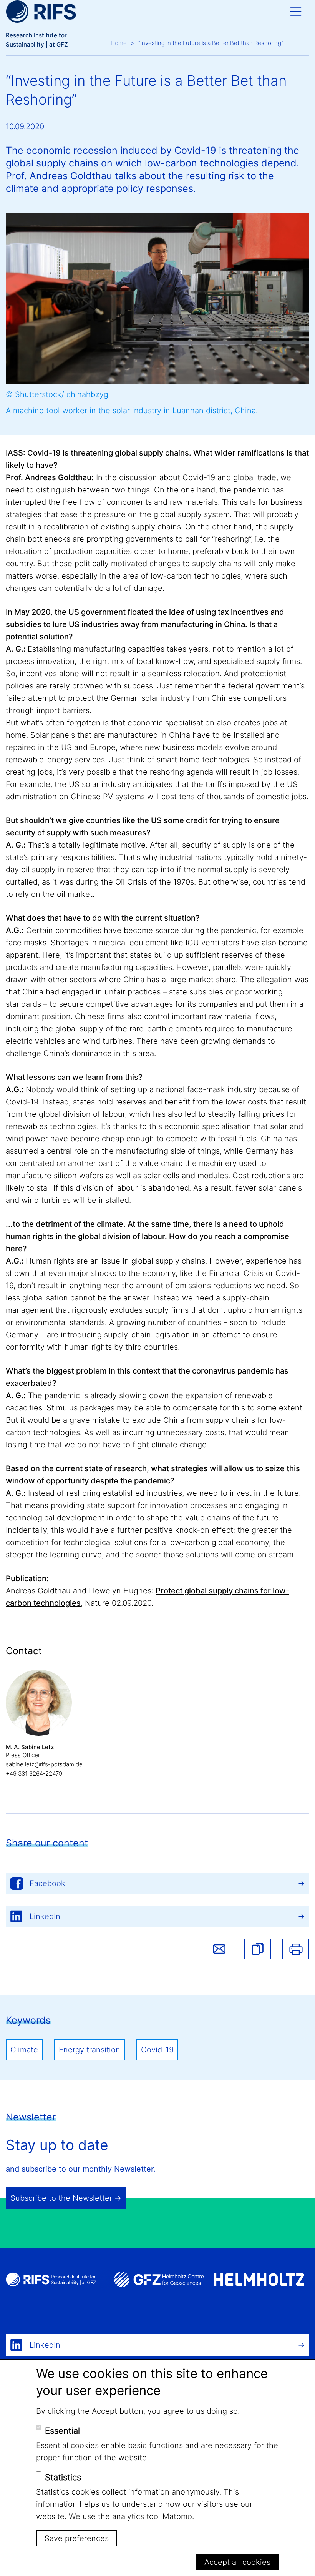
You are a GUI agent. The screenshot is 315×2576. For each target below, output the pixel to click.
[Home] (41, 12)
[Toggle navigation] (296, 12)
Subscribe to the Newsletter (61, 2198)
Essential (62, 2431)
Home (119, 43)
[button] (257, 1949)
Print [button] (296, 1949)
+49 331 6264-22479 (34, 1774)
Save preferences (77, 2538)
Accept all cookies (237, 2562)
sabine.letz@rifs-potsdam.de (44, 1764)
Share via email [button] (219, 1949)
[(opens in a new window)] (159, 2279)
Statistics (63, 2477)
